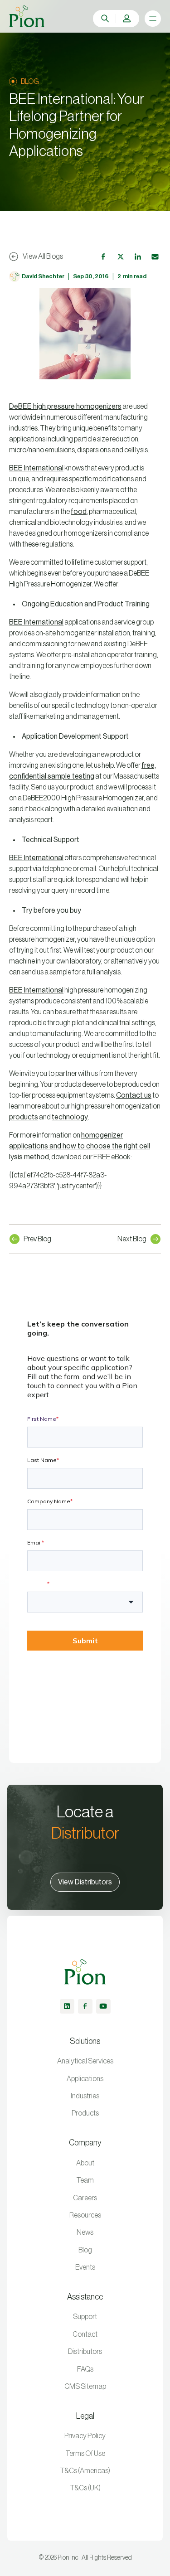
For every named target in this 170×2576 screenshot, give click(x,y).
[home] (27, 16)
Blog (85, 2250)
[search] (105, 19)
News (85, 2232)
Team (85, 2180)
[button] (127, 19)
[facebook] (85, 2006)
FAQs (85, 2369)
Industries (85, 2096)
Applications (85, 2079)
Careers (85, 2198)
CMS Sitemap (85, 2387)
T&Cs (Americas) (85, 2471)
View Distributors (85, 1882)
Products (85, 2113)
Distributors (85, 2352)
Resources (85, 2215)
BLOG (30, 82)
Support (85, 2317)
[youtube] (103, 2006)
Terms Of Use (85, 2454)
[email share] (155, 257)
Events (85, 2267)
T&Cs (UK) (85, 2488)
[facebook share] (103, 257)
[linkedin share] (138, 257)
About (85, 2163)
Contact (85, 2334)
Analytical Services (85, 2061)
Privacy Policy (85, 2436)
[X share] (121, 257)
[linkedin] (67, 2006)
